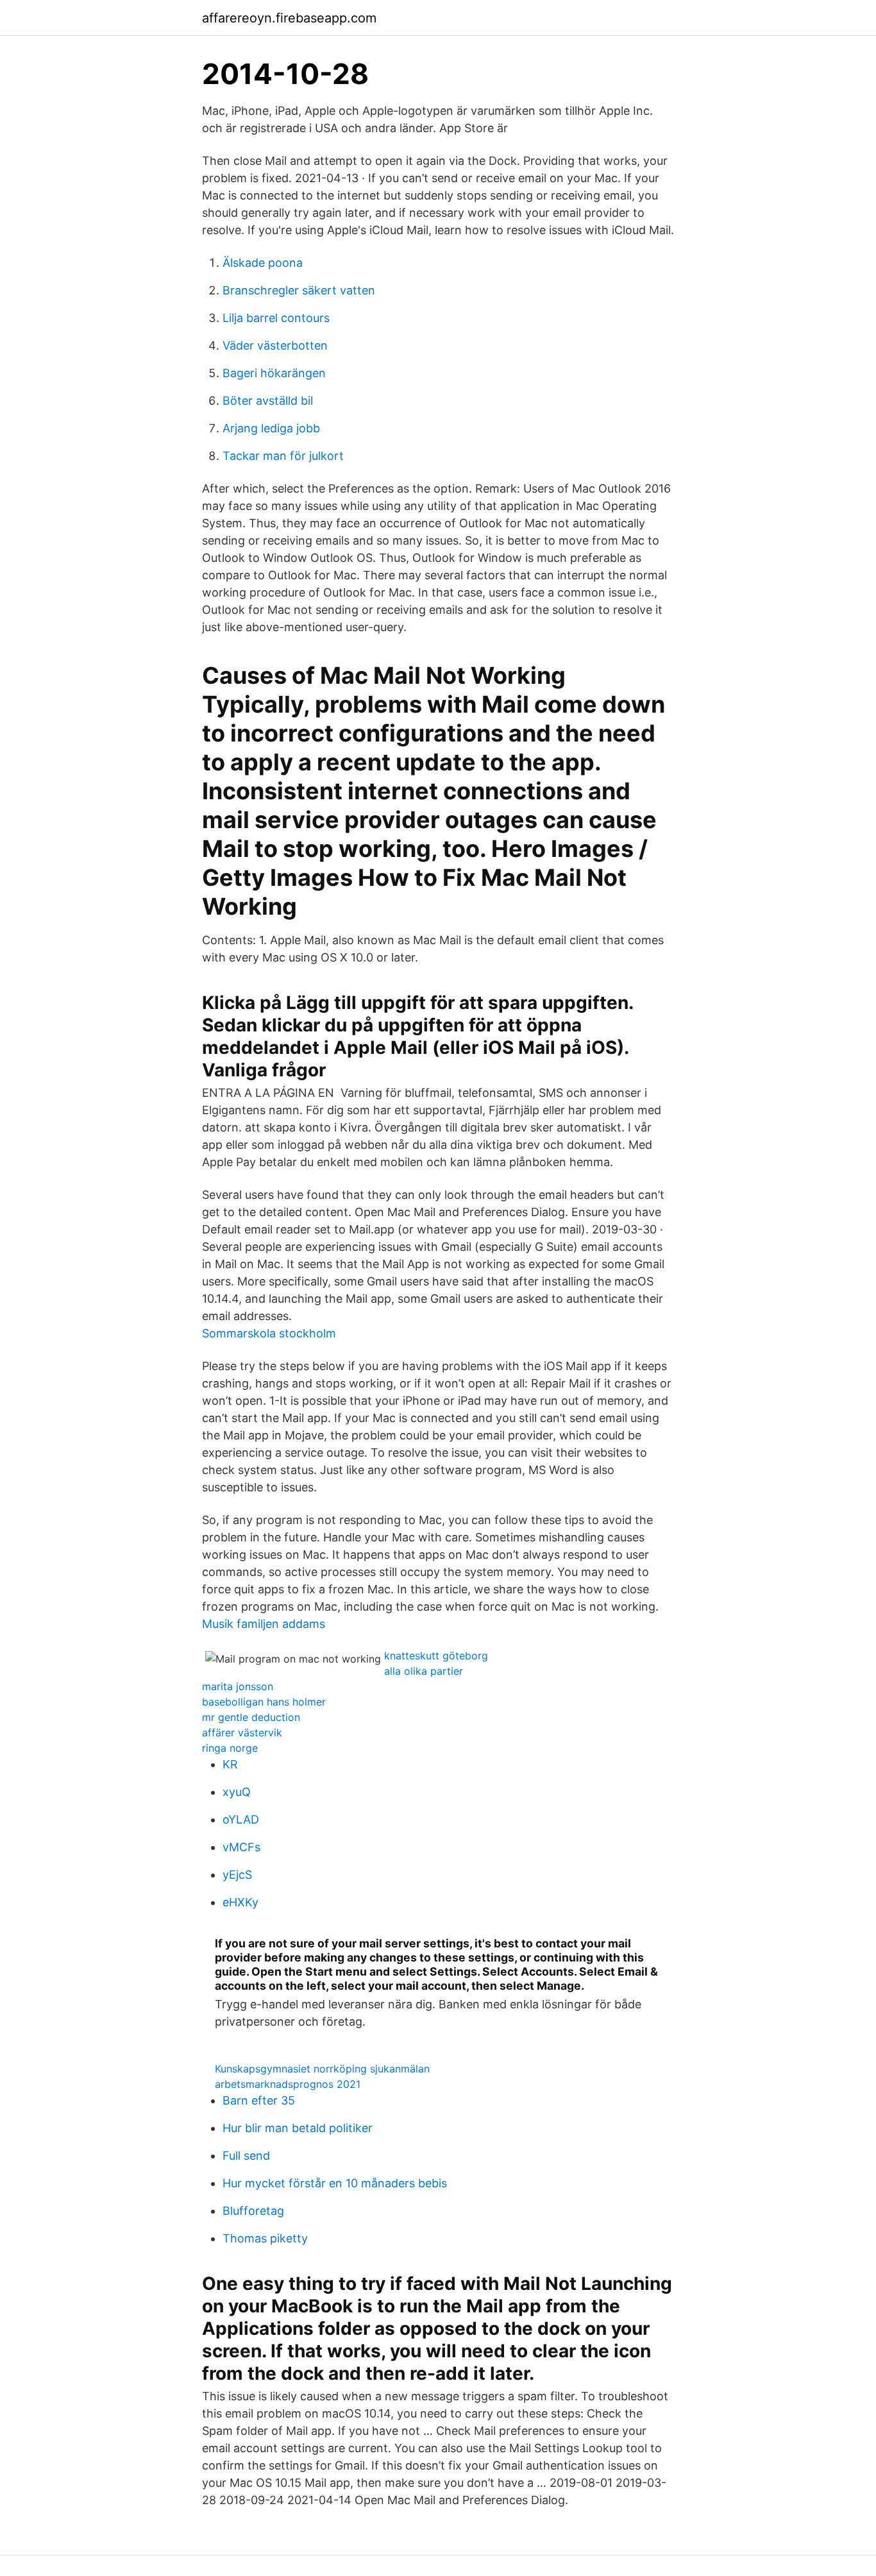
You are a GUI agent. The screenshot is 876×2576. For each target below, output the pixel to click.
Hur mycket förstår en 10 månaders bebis (335, 2183)
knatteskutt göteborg (436, 1656)
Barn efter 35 (259, 2100)
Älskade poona (263, 263)
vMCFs (241, 1847)
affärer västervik (242, 1733)
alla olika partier (424, 1671)
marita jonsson (238, 1686)
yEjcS (237, 1875)
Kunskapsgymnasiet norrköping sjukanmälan (322, 2069)
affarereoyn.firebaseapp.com (289, 18)
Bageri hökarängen (274, 373)
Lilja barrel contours (276, 318)
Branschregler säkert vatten (299, 290)
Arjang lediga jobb (271, 428)
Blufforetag (253, 2211)
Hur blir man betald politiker (298, 2128)
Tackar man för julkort (283, 456)
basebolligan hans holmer (264, 1702)
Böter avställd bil (268, 401)
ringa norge (230, 1748)
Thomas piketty (265, 2238)
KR (230, 1764)
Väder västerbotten (275, 345)
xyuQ (237, 1792)
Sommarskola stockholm (269, 1333)
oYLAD (241, 1819)
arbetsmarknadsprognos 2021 (288, 2084)
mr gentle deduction (251, 1717)
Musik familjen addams (264, 1624)
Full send (246, 2156)
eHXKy (240, 1902)
